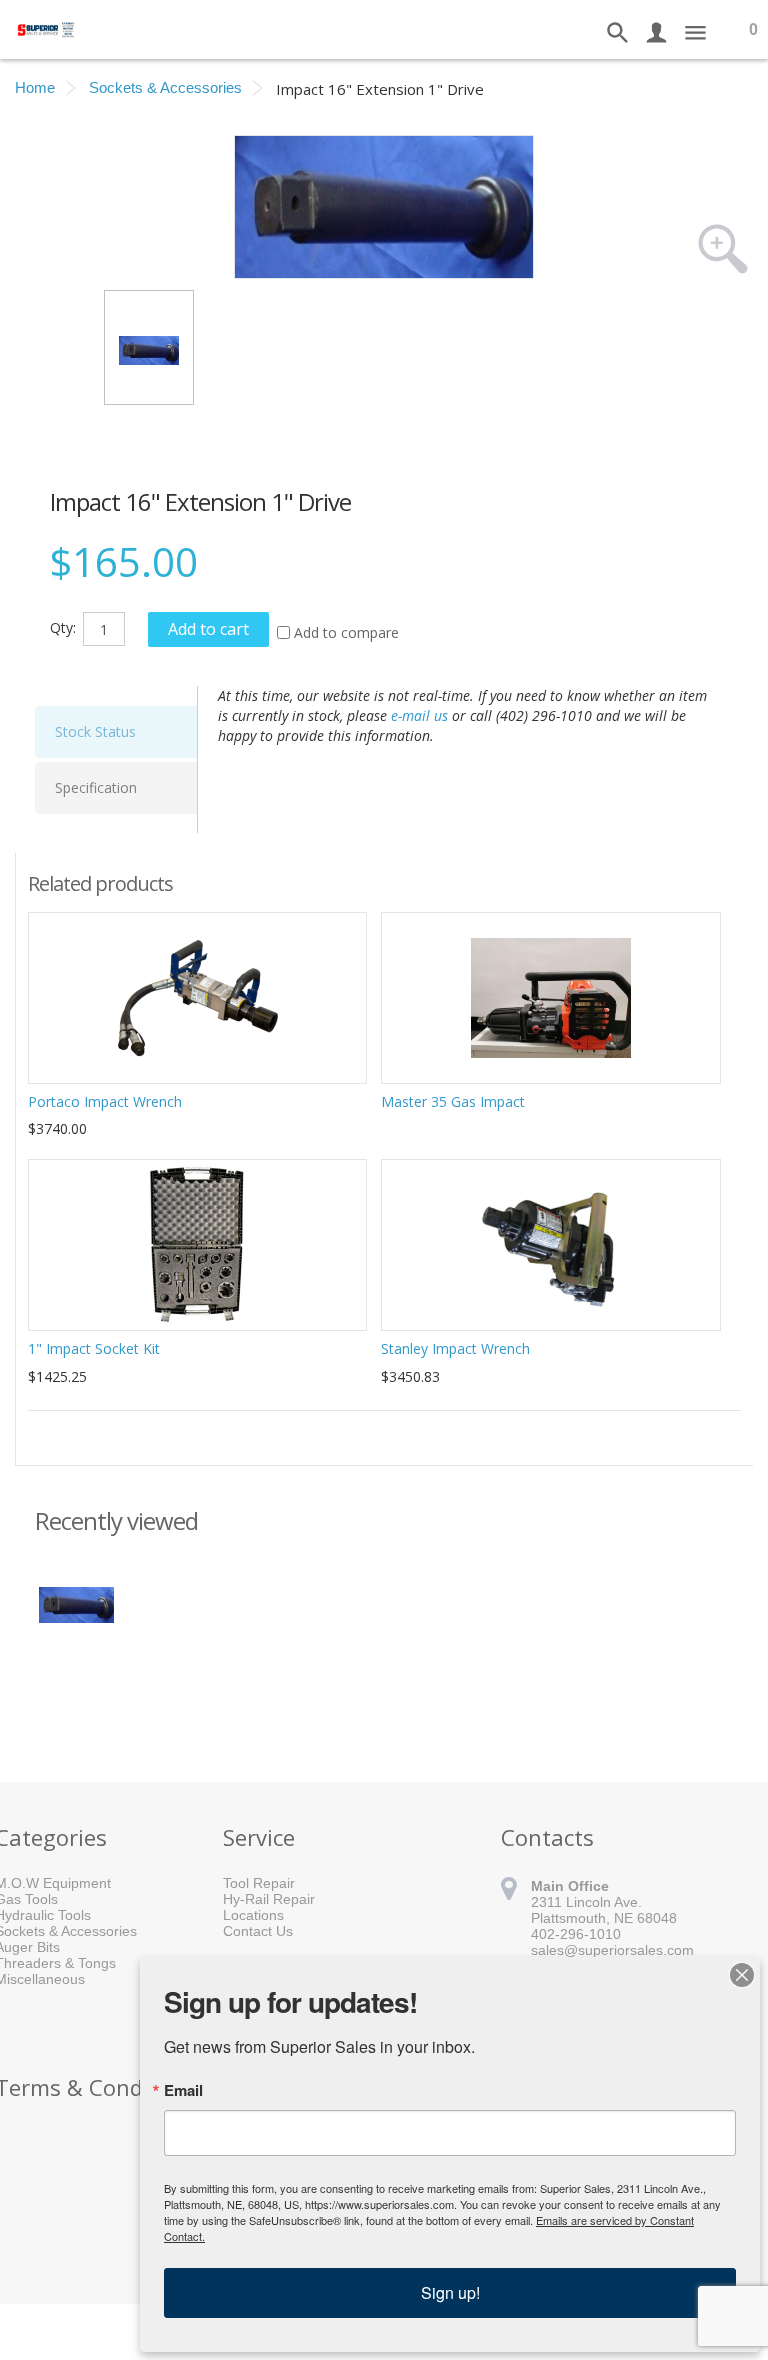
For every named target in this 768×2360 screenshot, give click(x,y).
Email (183, 2090)
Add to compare (346, 632)
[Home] (47, 28)
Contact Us (258, 1931)
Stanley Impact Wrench (455, 1348)
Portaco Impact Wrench (105, 1101)
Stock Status (95, 731)
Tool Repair (259, 1883)
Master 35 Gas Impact (453, 1101)
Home (35, 87)
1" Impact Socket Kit (94, 1348)
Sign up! (450, 2292)
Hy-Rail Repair (269, 1899)
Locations (253, 1915)
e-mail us (419, 715)
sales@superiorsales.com (612, 1950)
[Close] (742, 1975)
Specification (96, 787)
